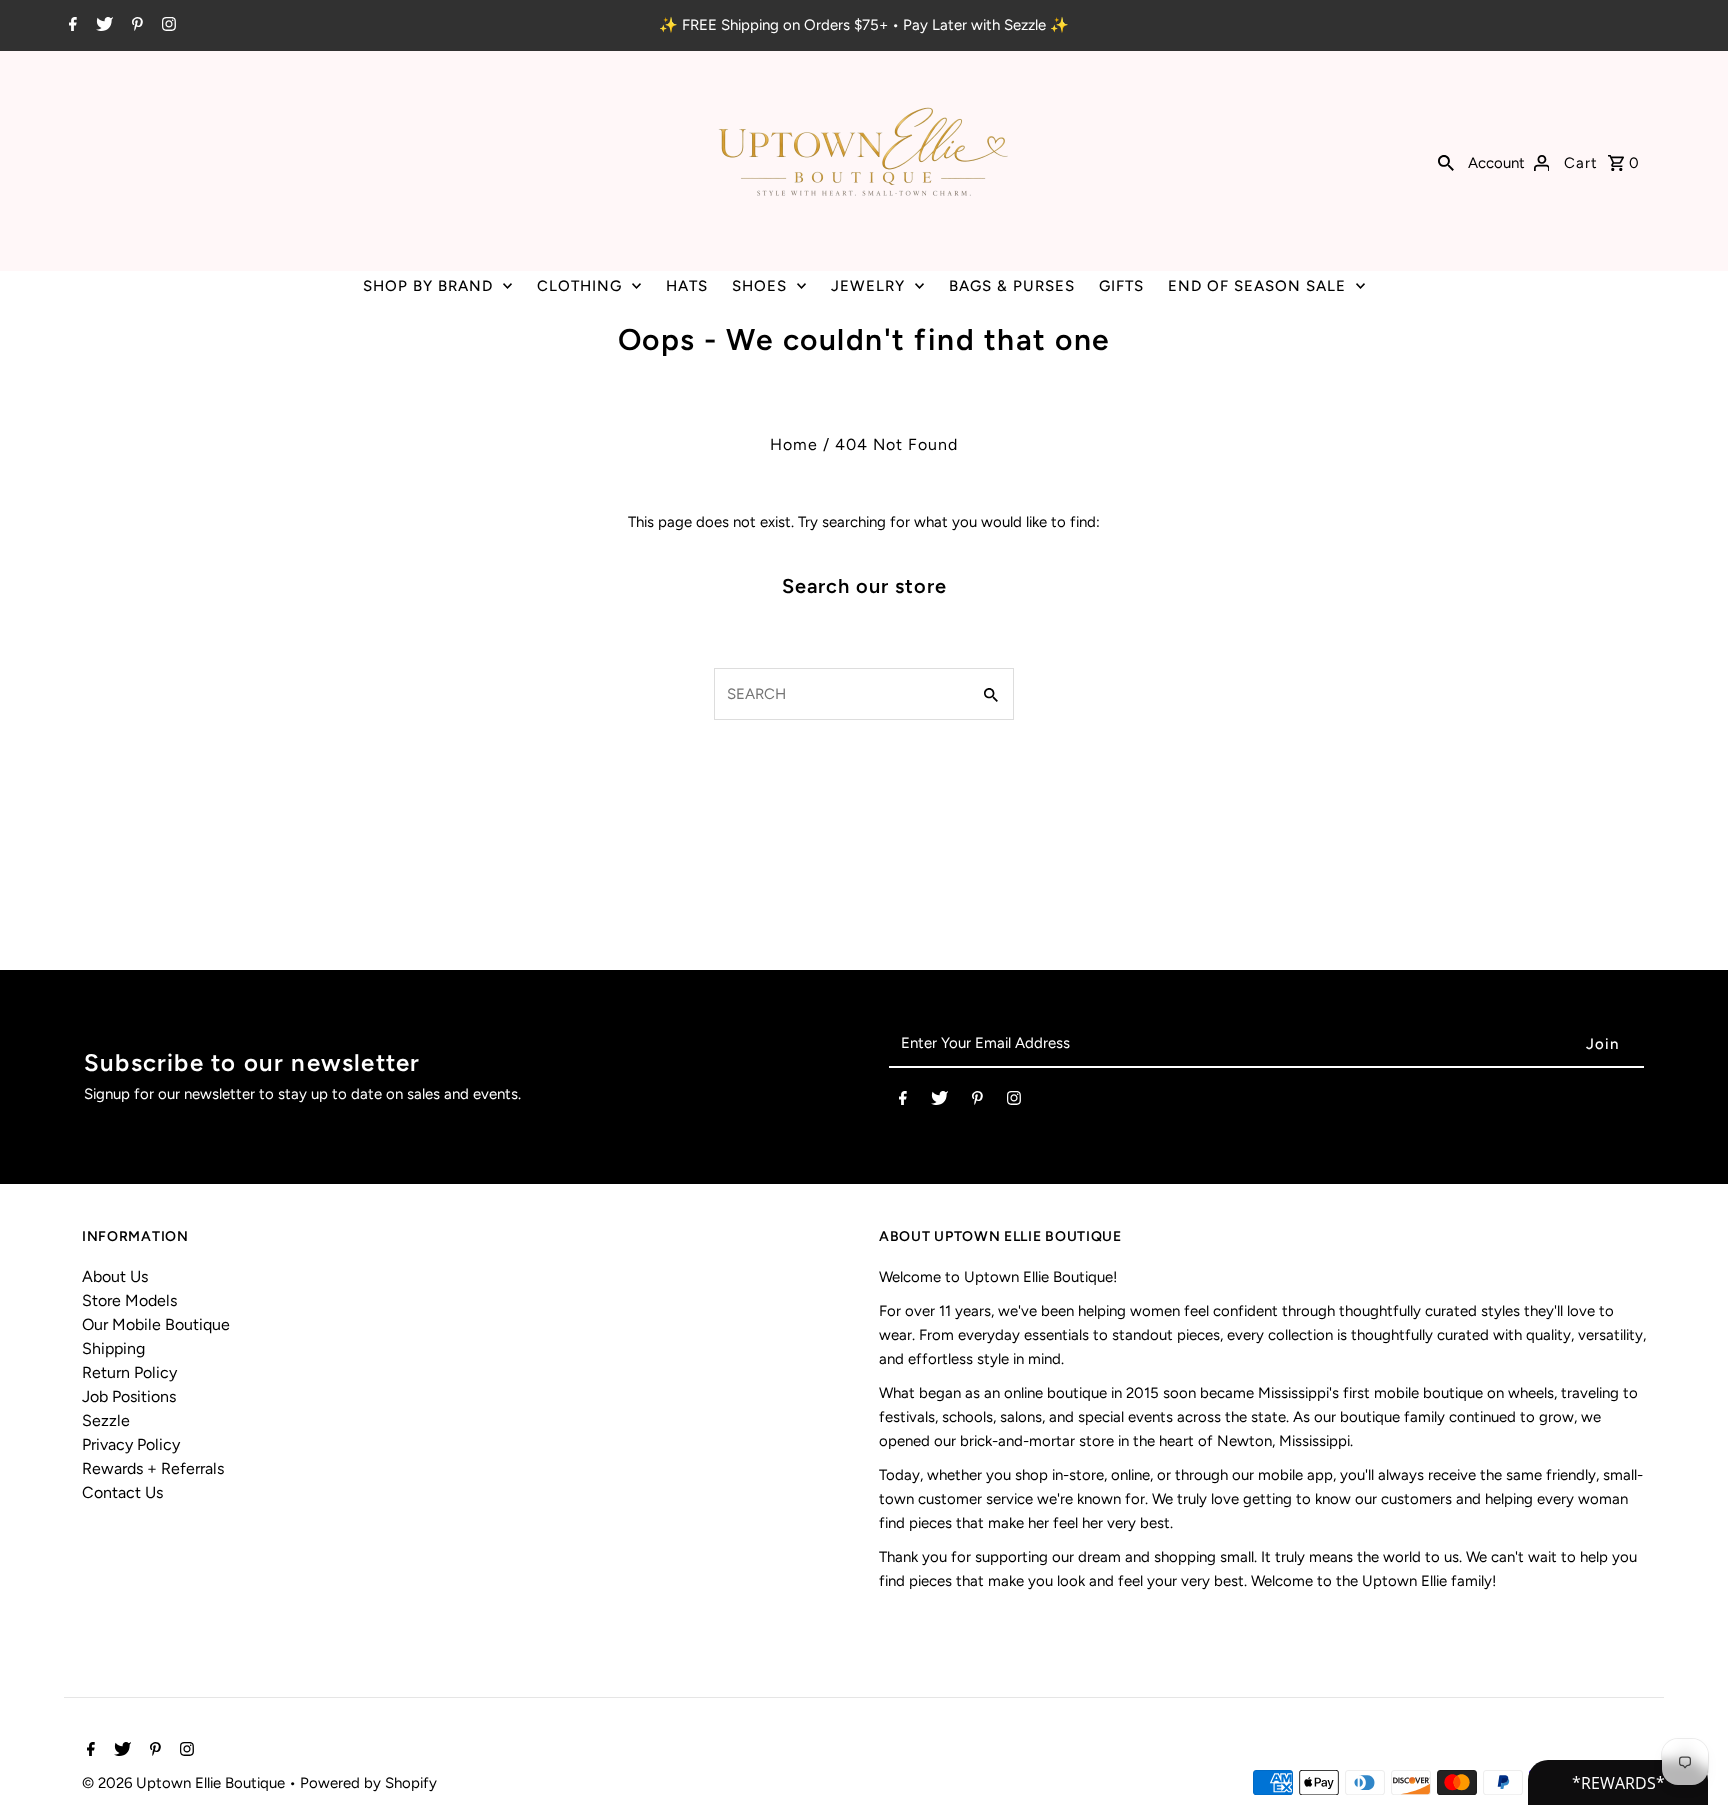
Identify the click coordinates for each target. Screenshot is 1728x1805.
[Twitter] (102, 26)
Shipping (113, 1348)
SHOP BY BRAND (428, 286)
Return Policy (129, 1372)
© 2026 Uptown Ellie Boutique (185, 1783)
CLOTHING (579, 286)
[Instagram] (166, 26)
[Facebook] (70, 26)
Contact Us (122, 1492)
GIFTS (1121, 286)
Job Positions (129, 1396)
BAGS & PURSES (1012, 286)
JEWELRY (868, 286)
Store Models (129, 1300)
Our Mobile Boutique (156, 1324)
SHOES (759, 286)
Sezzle (106, 1420)
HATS (687, 286)
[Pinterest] (135, 26)
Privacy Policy (131, 1444)
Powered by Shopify (368, 1783)
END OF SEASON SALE (1257, 286)
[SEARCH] (1446, 161)
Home (794, 444)
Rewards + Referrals (153, 1468)
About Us (115, 1276)
